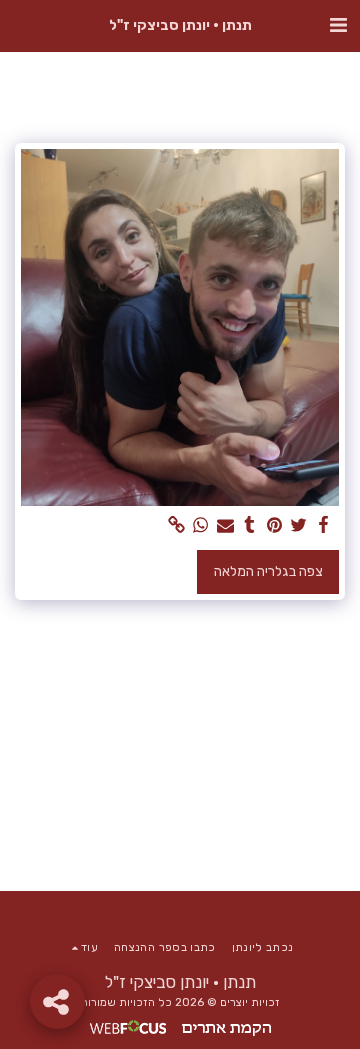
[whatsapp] (201, 525)
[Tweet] (299, 525)
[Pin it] (275, 525)
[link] (177, 525)
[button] (338, 25)
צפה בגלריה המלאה (268, 571)
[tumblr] (250, 525)
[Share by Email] (226, 525)
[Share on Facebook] (324, 525)
